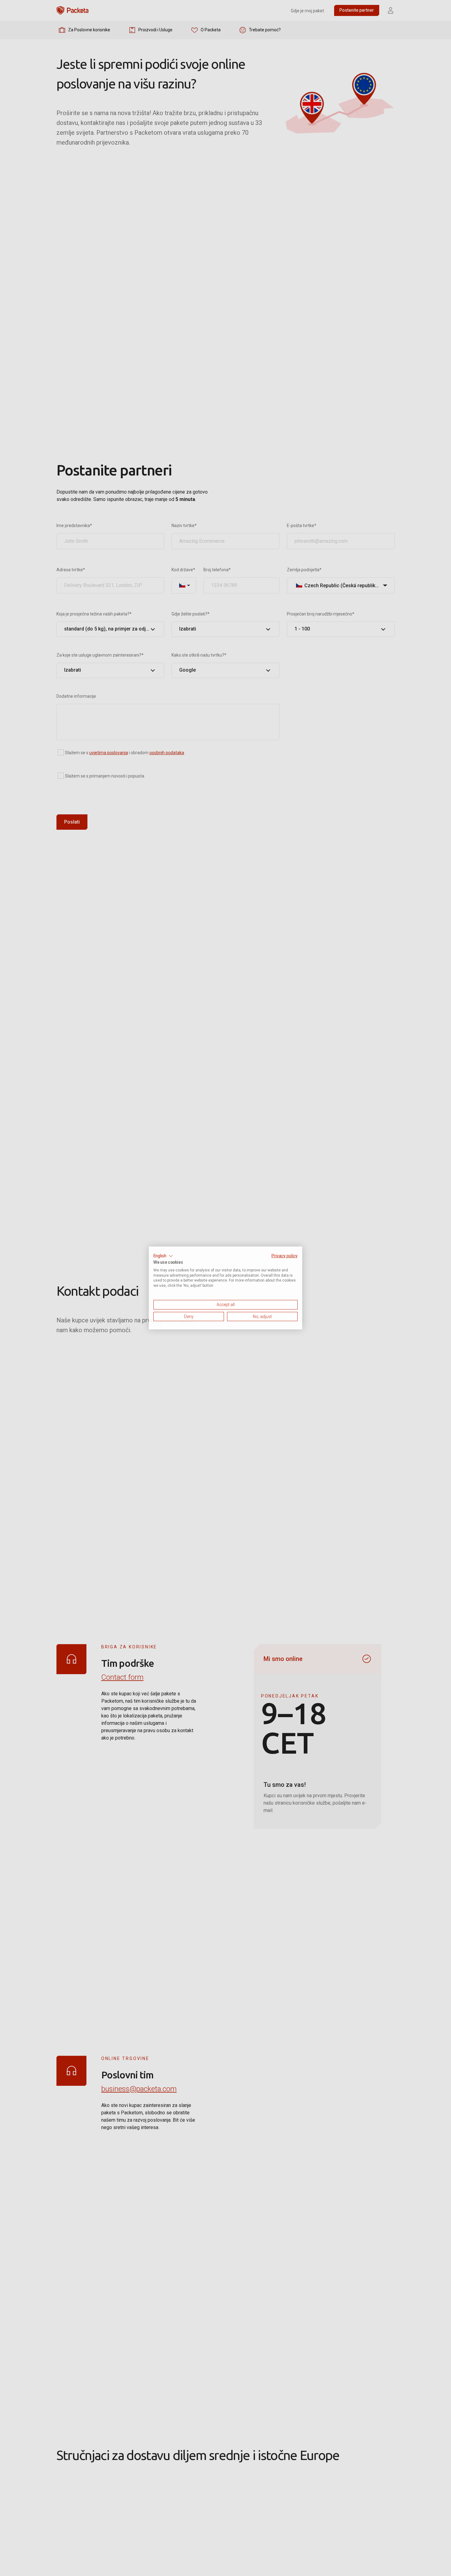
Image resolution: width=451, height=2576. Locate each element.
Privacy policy (285, 1256)
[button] (163, 1256)
